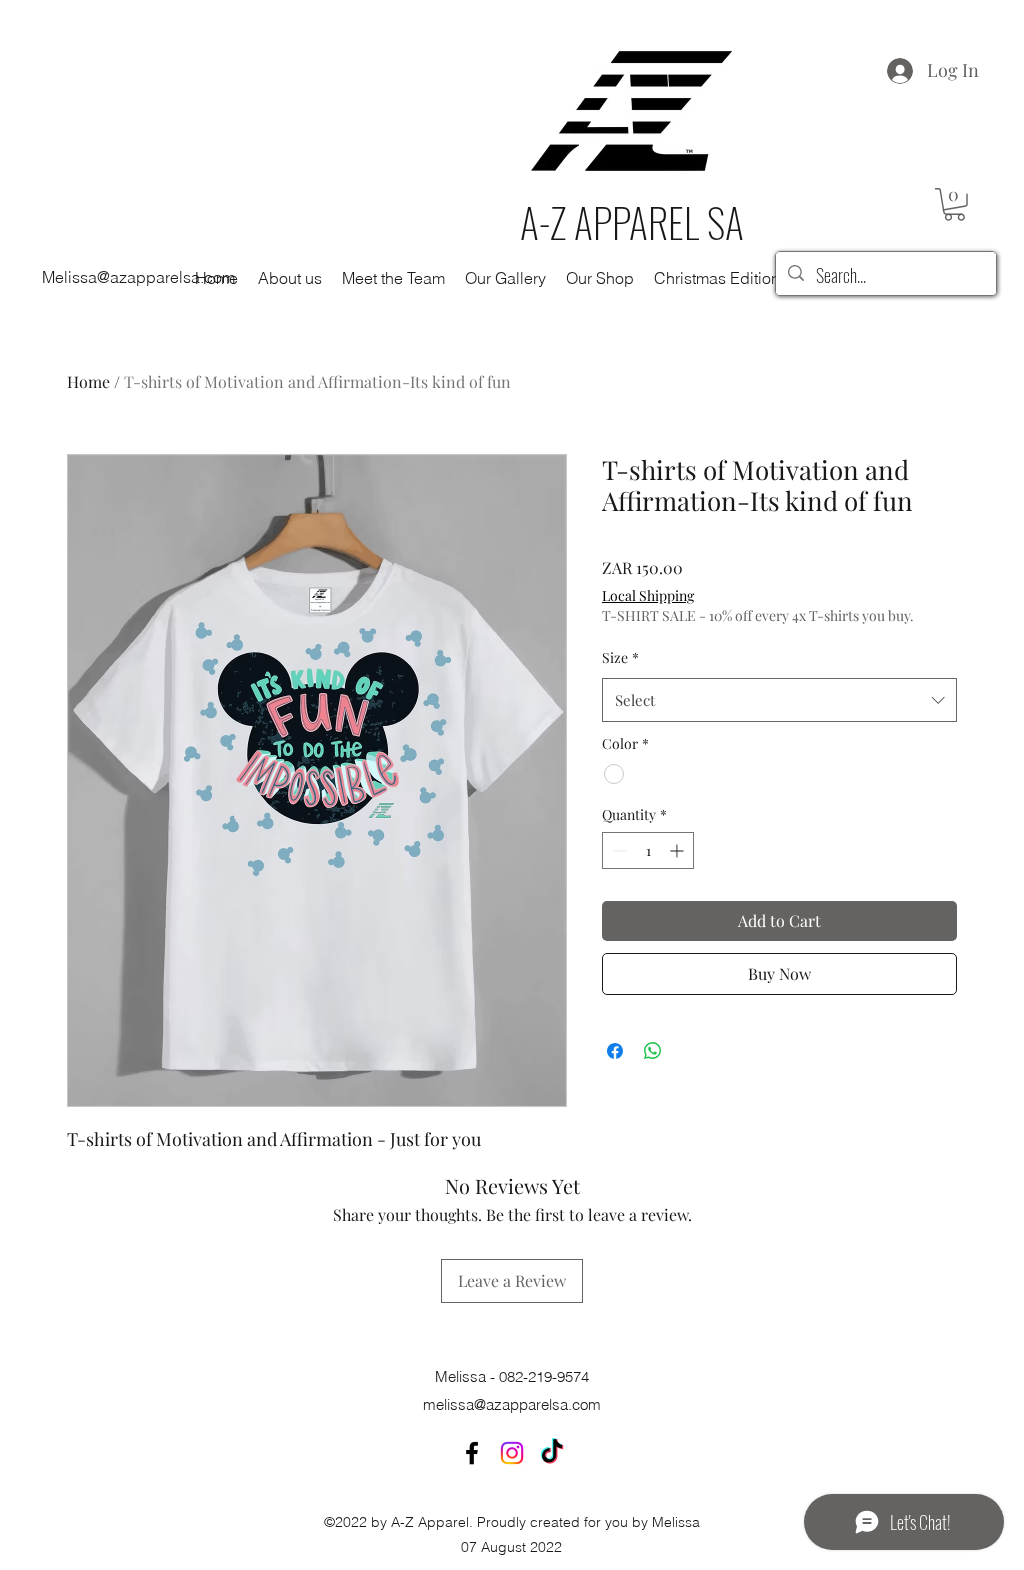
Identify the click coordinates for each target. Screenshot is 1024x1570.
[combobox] (779, 700)
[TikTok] (552, 1453)
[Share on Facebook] (615, 1051)
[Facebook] (472, 1453)
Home (88, 381)
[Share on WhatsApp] (653, 1051)
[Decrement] (617, 850)
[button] (954, 204)
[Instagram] (512, 1453)
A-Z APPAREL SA (632, 222)
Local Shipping (648, 595)
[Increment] (678, 850)
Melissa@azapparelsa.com (138, 277)
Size (620, 657)
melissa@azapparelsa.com (512, 1404)
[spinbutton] (648, 850)
